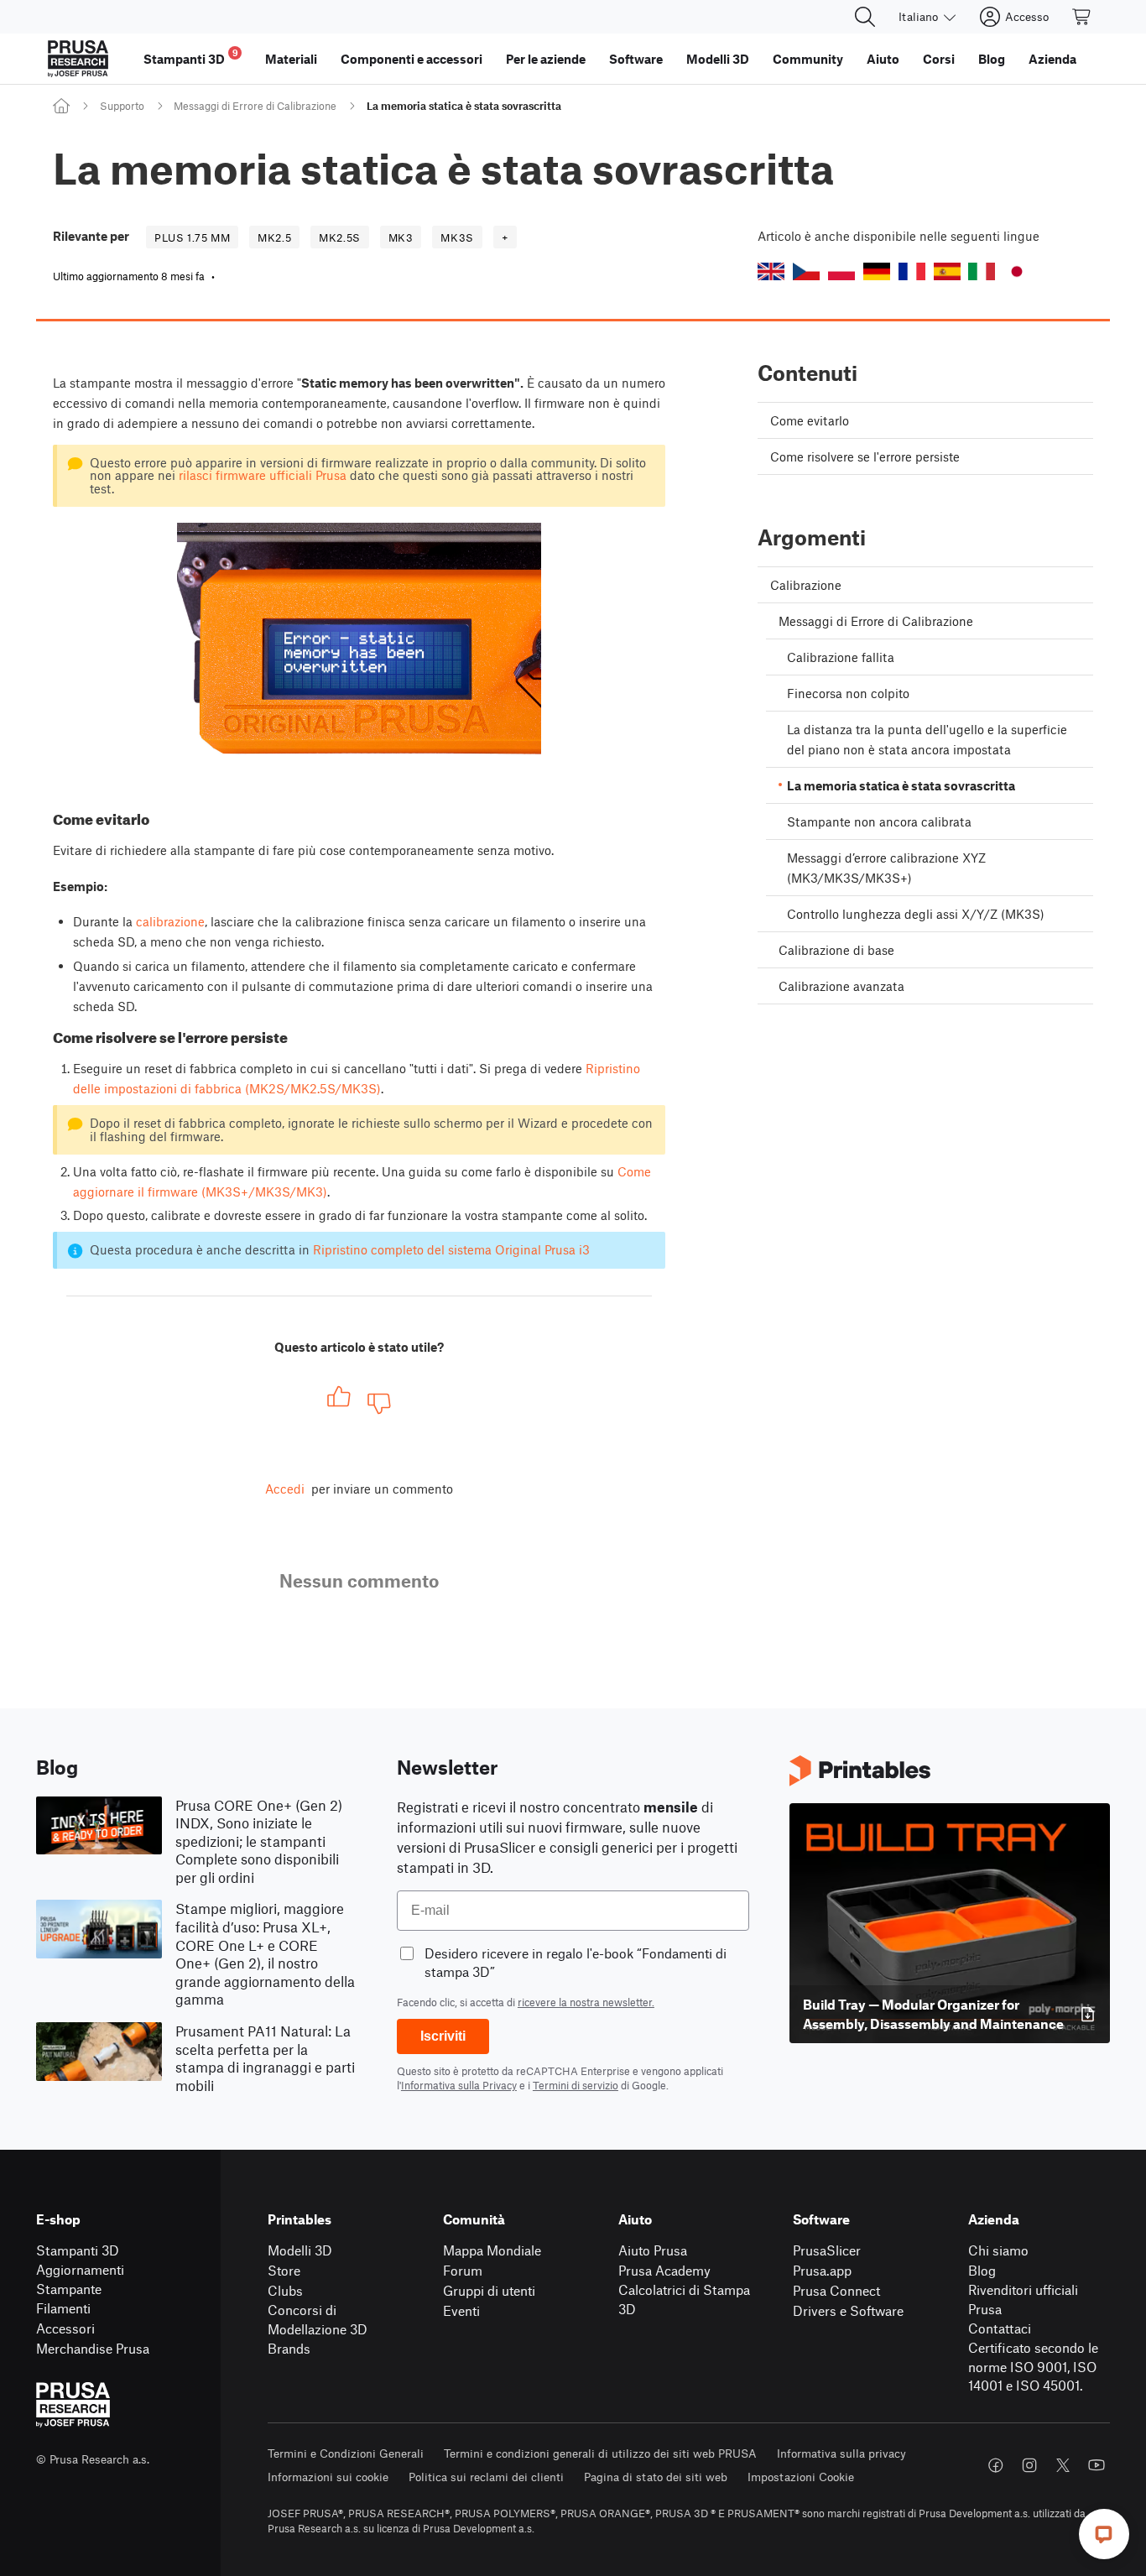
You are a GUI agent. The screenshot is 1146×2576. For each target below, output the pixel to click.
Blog (982, 2270)
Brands (289, 2348)
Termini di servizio (576, 2085)
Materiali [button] (291, 59)
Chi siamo (998, 2250)
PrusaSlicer (827, 2250)
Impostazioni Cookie (801, 2477)
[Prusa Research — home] (78, 59)
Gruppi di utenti (489, 2290)
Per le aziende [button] (546, 59)
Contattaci (1000, 2328)
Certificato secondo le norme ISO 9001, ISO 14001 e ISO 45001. (1033, 2366)
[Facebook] (996, 2465)
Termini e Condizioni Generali (346, 2453)
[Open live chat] (1104, 2534)
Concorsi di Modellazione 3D (318, 2319)
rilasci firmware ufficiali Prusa (263, 475)
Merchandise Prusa (93, 2348)
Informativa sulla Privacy (459, 2085)
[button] (771, 271)
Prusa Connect (836, 2290)
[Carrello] (1082, 17)
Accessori (65, 2328)
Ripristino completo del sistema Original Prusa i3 (451, 1249)
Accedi (285, 1489)
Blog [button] (992, 59)
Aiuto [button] (883, 59)
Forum (463, 2270)
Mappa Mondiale (492, 2250)
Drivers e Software (848, 2310)
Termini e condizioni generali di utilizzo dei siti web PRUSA (600, 2453)
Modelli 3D (300, 2250)
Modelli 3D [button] (718, 59)
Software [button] (636, 59)
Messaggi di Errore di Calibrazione (255, 106)
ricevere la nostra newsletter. (586, 2002)
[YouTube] (1097, 2465)
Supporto (122, 106)
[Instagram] (1029, 2465)
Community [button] (808, 59)
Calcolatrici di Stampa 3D (684, 2299)
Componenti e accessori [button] (412, 59)
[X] (1063, 2465)
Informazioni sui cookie (328, 2477)
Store (284, 2270)
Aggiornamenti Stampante (80, 2279)
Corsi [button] (939, 59)
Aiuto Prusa (653, 2250)
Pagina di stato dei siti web (656, 2477)
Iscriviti (443, 2036)
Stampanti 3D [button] (191, 57)
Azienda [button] (1052, 59)
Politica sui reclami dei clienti (486, 2477)
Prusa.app (822, 2270)
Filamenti (63, 2308)
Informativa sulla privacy (841, 2453)
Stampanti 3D (78, 2250)
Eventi (461, 2310)
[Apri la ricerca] (865, 17)
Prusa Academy (664, 2270)
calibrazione (170, 921)
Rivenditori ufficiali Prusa (1023, 2299)
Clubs (285, 2290)
